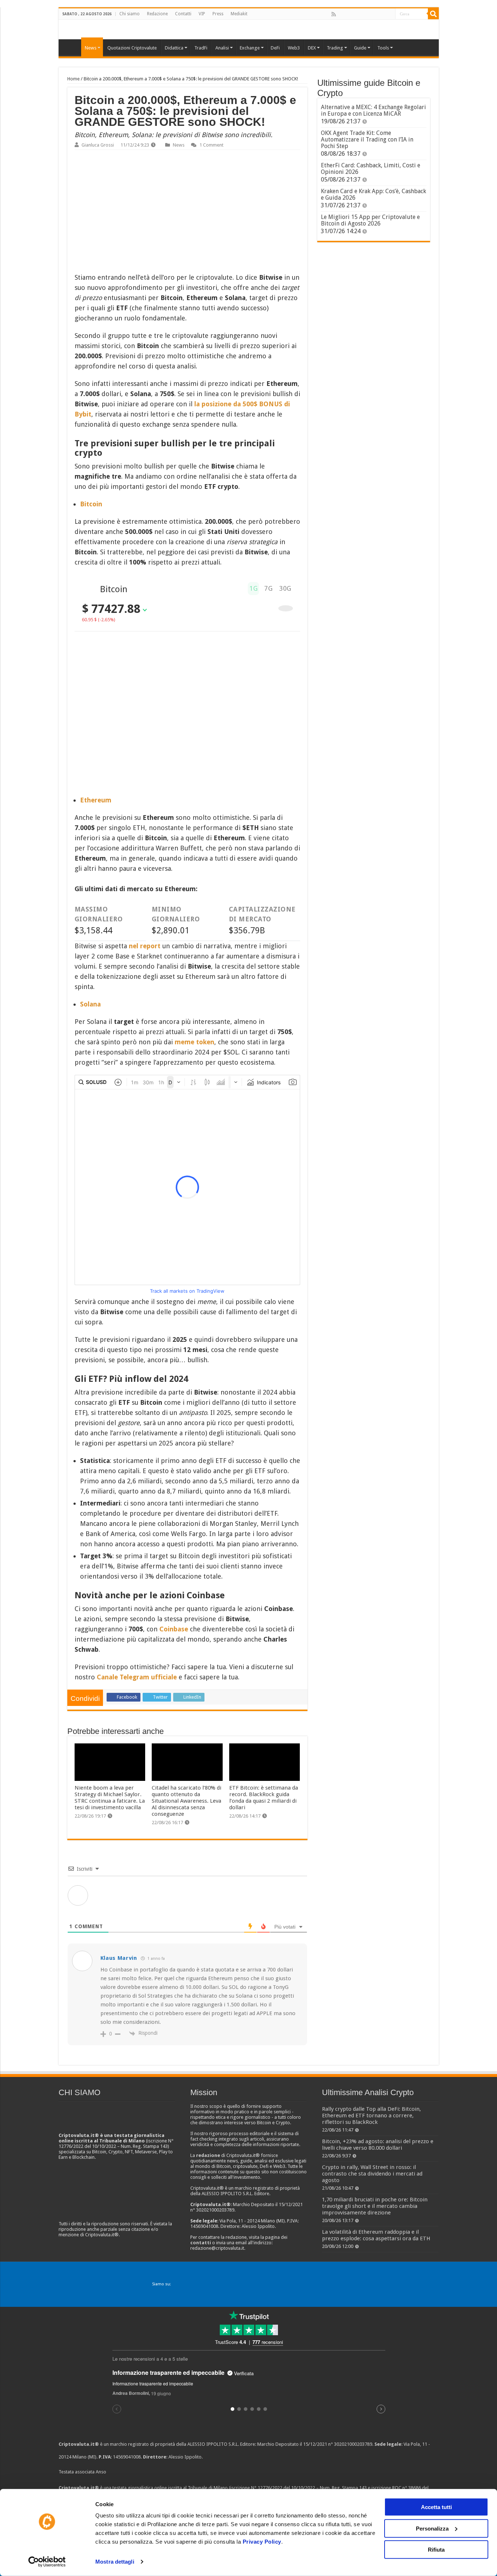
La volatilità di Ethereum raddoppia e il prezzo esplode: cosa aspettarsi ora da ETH (376, 2235)
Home (73, 79)
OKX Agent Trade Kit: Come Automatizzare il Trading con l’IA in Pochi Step (367, 139)
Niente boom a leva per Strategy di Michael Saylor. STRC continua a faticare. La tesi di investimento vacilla (110, 1798)
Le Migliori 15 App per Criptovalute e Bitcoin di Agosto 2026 (370, 220)
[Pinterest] (357, 14)
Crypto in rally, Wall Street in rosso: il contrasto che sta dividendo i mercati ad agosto (372, 2174)
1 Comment (211, 145)
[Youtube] (373, 14)
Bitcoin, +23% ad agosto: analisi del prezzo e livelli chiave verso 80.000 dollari (378, 2145)
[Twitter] (349, 14)
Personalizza (432, 2528)
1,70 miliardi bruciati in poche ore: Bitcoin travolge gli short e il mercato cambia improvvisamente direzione (375, 2206)
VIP (202, 14)
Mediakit (239, 14)
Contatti (183, 14)
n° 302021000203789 (350, 2444)
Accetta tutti (436, 2507)
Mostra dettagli (115, 2562)
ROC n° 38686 (407, 2488)
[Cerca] (433, 14)
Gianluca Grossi (98, 145)
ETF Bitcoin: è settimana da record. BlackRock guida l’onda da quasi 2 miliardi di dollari (264, 1798)
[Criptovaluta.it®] (249, 29)
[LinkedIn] (365, 14)
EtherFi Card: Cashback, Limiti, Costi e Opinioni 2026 (371, 169)
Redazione (157, 14)
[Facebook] (341, 14)
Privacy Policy (262, 2542)
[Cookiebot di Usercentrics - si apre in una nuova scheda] (47, 2562)
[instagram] (381, 14)
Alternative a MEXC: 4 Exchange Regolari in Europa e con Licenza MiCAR (373, 110)
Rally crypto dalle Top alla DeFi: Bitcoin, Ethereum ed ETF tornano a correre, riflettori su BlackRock (371, 2116)
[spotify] (389, 14)
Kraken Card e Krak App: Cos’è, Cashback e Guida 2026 (373, 194)
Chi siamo (130, 14)
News (179, 145)
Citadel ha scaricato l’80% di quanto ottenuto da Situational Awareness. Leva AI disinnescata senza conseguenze (186, 1801)
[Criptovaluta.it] (72, 47)
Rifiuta (436, 2550)
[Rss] (334, 14)
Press (218, 14)
